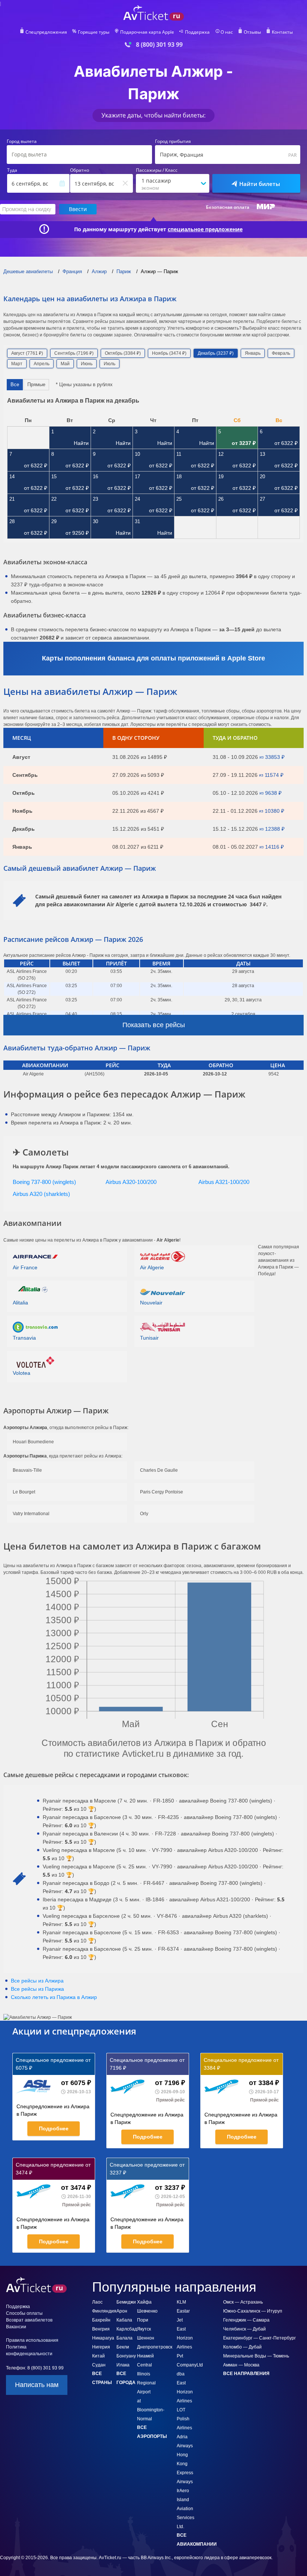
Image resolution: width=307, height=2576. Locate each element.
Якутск (144, 2329)
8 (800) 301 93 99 (159, 45)
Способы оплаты (24, 2313)
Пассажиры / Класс (157, 170)
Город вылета (22, 141)
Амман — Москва (241, 2365)
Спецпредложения (46, 32)
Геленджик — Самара (246, 2320)
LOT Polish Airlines (184, 2419)
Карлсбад (127, 2329)
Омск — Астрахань (243, 2302)
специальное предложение (205, 229)
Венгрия (101, 2329)
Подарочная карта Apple (147, 32)
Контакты (282, 32)
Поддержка (197, 32)
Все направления (246, 2374)
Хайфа (144, 2302)
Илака (123, 2365)
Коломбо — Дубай (242, 2347)
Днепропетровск (155, 2347)
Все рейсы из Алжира (37, 1981)
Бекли (123, 2347)
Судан (99, 2365)
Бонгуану (126, 2356)
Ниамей (145, 2356)
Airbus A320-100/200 (131, 1182)
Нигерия (101, 2347)
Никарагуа (103, 2338)
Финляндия (104, 2311)
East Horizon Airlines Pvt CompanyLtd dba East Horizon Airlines (190, 2365)
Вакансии (16, 2327)
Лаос (97, 2302)
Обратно (80, 170)
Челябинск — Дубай (244, 2329)
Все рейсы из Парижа (37, 1989)
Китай (98, 2356)
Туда (12, 170)
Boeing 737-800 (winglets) (44, 1182)
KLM (181, 2302)
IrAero (183, 2491)
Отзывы (252, 32)
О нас (227, 32)
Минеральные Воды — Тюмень (256, 2356)
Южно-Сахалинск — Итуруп (253, 2311)
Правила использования (32, 2340)
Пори (143, 2320)
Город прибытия (173, 141)
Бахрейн (101, 2320)
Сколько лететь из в (54, 1997)
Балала (124, 2338)
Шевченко (147, 2311)
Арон (122, 2311)
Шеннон (146, 2338)
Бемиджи (126, 2302)
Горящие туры (94, 32)
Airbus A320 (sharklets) (41, 1194)
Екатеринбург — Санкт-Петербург (259, 2338)
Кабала (124, 2320)
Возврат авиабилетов (29, 2320)
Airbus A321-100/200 (224, 1182)
